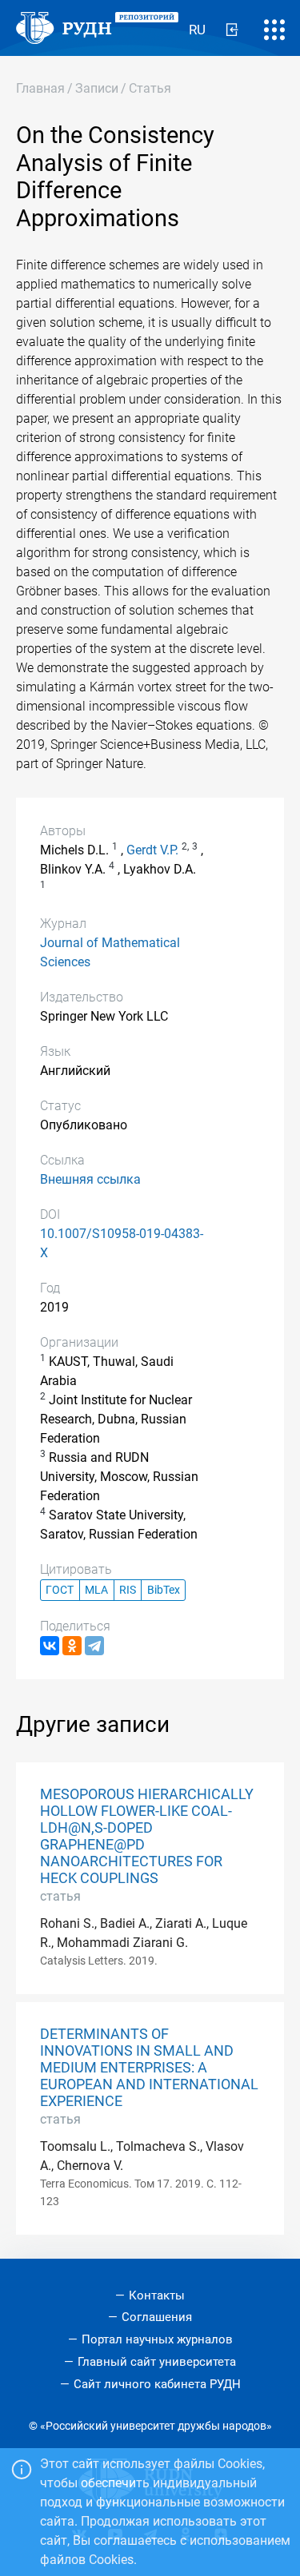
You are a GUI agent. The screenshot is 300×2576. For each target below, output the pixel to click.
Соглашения (157, 2317)
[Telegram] (94, 1646)
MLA (96, 1590)
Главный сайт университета (157, 2362)
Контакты (157, 2295)
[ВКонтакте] (50, 1646)
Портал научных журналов (157, 2339)
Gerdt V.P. (152, 850)
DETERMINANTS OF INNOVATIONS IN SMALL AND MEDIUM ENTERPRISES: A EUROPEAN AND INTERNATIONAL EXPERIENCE (149, 2068)
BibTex (164, 1590)
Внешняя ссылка (90, 1179)
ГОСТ (60, 1590)
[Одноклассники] (72, 1646)
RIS (128, 1590)
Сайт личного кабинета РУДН (157, 2384)
